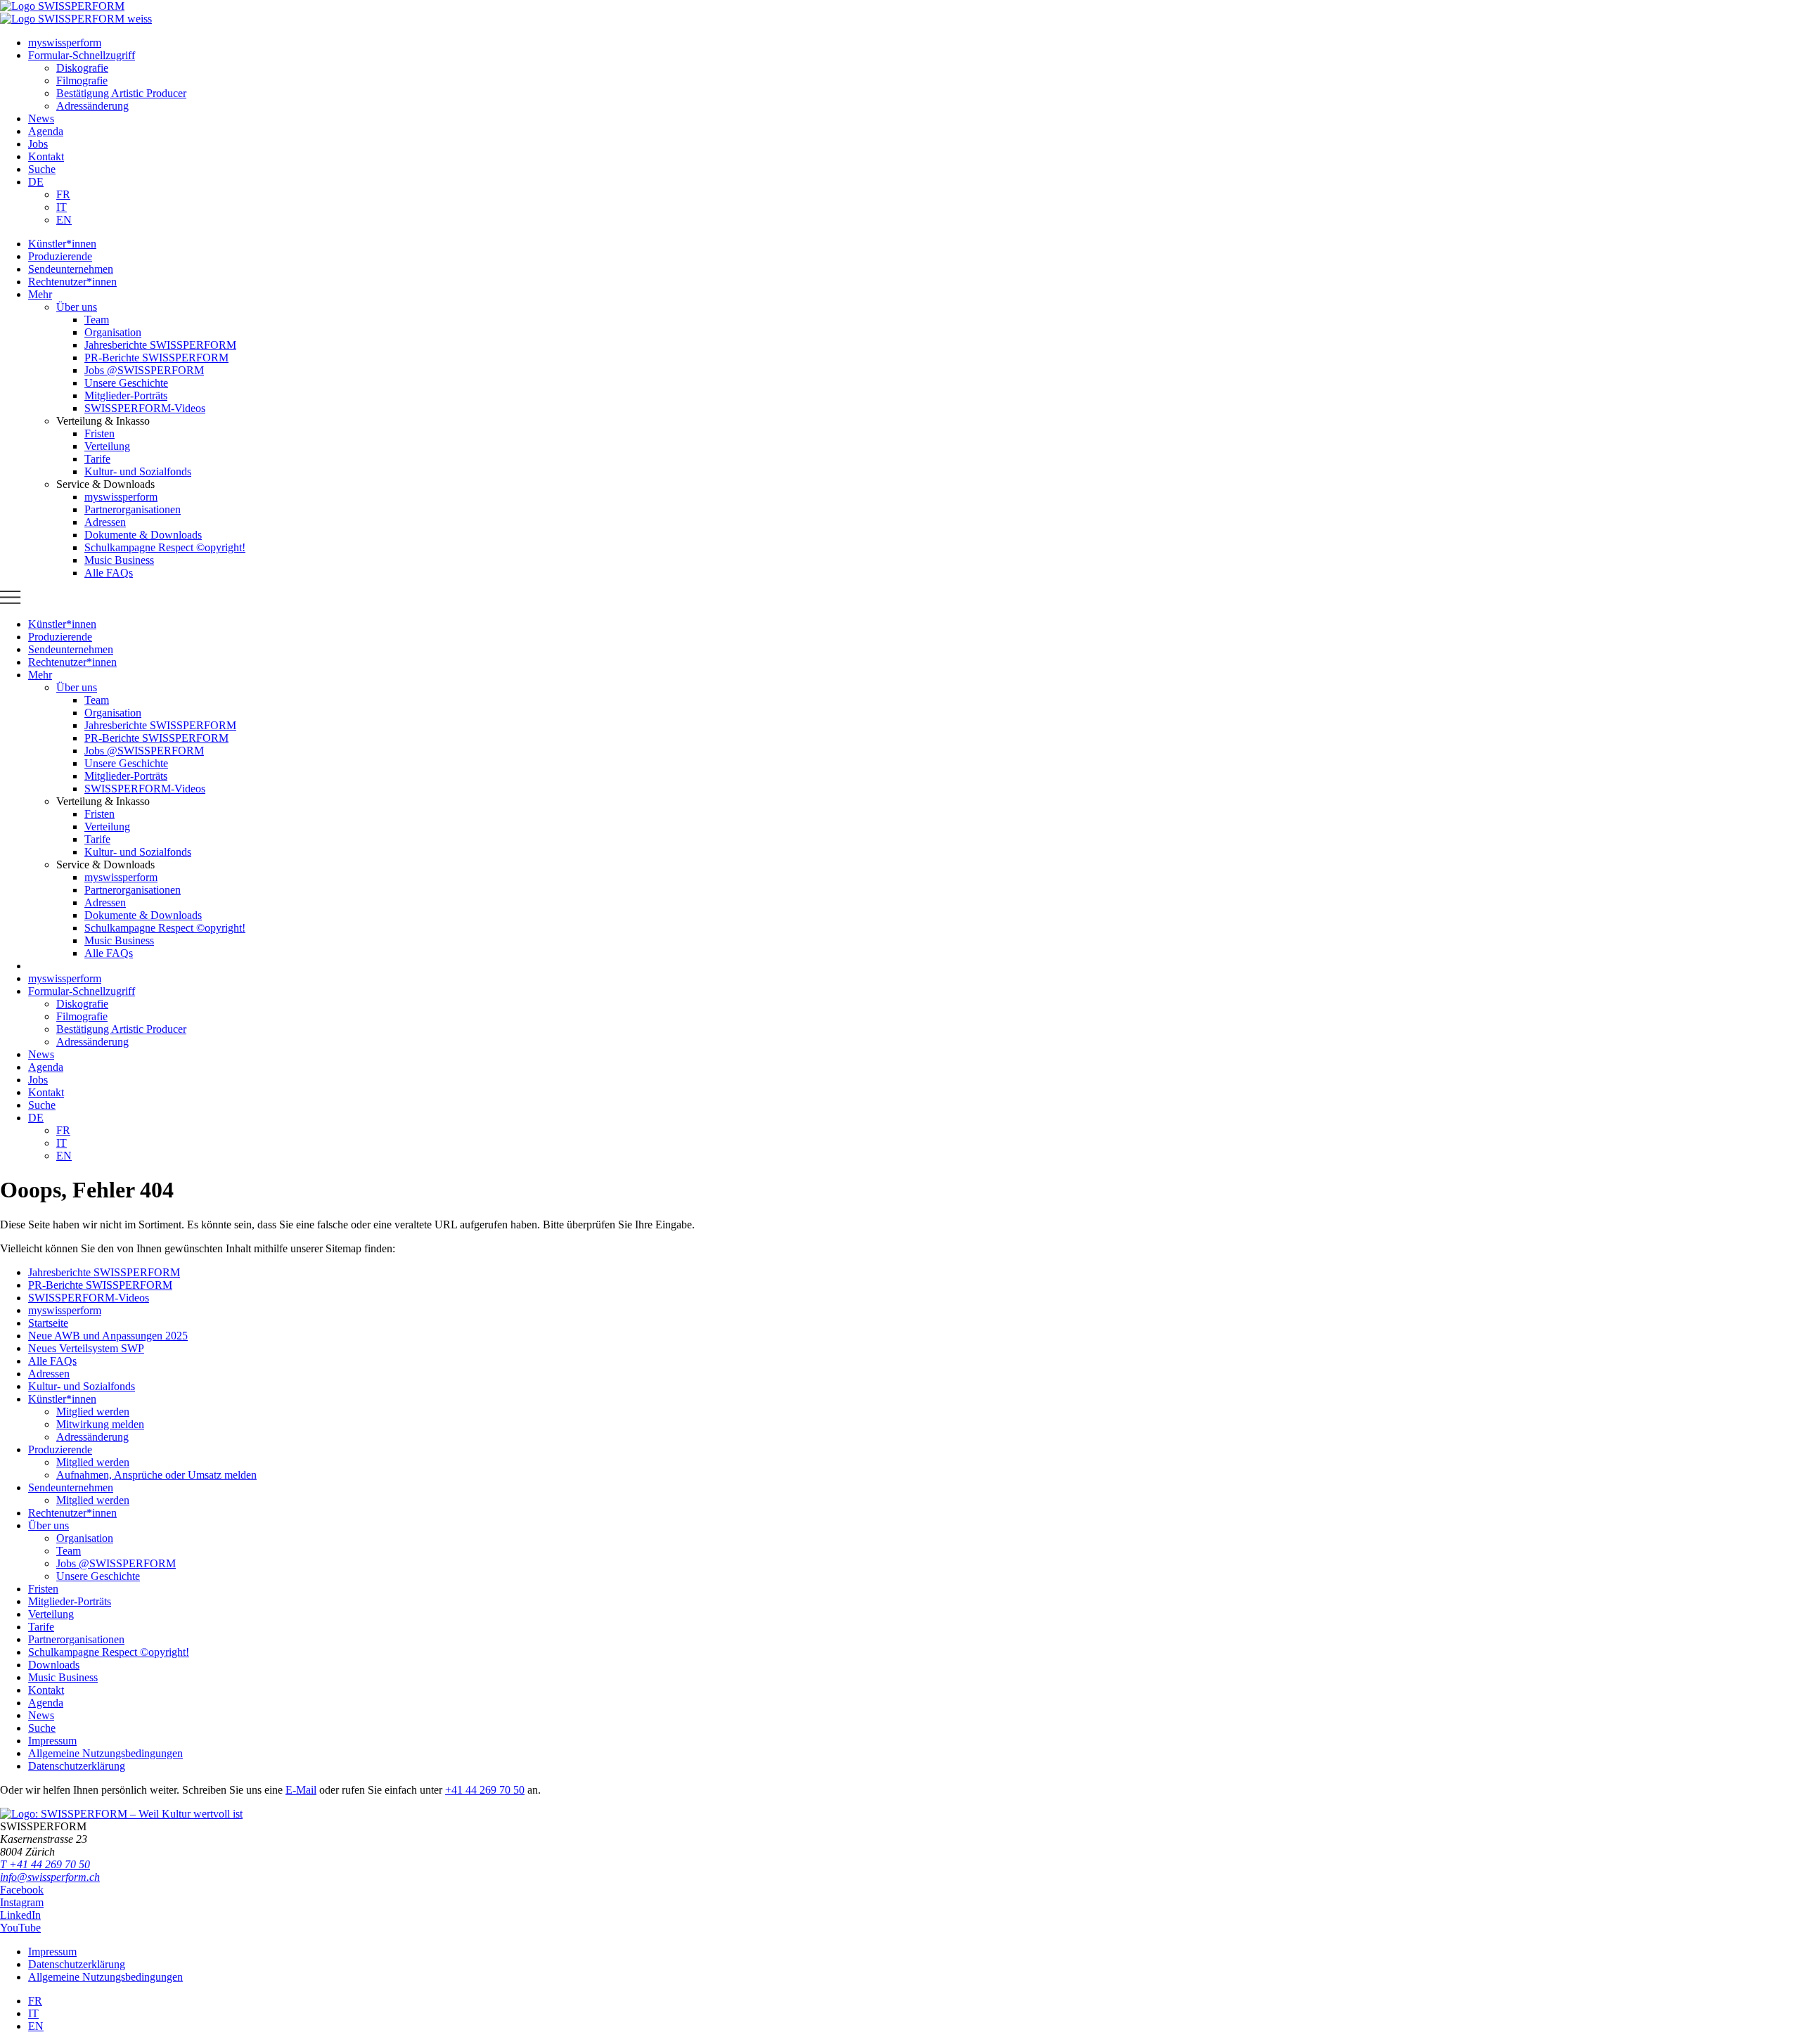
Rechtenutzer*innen (72, 1513)
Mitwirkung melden (100, 1424)
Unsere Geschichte (98, 1576)
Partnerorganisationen (76, 1639)
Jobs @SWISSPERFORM (116, 1563)
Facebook (22, 1890)
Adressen (49, 1374)
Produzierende (60, 1450)
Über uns (49, 1525)
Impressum (52, 1741)
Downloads (54, 1665)
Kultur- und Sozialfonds (82, 1386)
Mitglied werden (93, 1412)
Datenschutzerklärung (77, 1766)
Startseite (48, 1323)
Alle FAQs (52, 1361)
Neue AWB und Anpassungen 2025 (108, 1336)
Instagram (22, 1902)
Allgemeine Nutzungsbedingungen (105, 1753)
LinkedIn (20, 1915)
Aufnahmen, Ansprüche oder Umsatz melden (156, 1475)
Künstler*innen (62, 1399)
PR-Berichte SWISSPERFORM (100, 1285)
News (41, 1715)
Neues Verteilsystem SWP (86, 1348)
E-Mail (301, 1790)
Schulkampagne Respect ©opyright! (109, 1652)
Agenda (46, 1703)
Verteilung (51, 1614)
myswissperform (65, 1310)
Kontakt (46, 1690)
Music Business (63, 1677)
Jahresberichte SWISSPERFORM (104, 1272)
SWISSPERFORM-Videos (89, 1298)
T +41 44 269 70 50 (45, 1864)
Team (69, 1551)
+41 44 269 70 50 (485, 1790)
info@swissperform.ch (50, 1877)
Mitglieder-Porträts (70, 1601)
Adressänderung (92, 1437)
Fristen (43, 1589)
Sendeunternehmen (71, 1487)
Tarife (41, 1627)
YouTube (20, 1928)
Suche (42, 1728)
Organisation (85, 1538)
